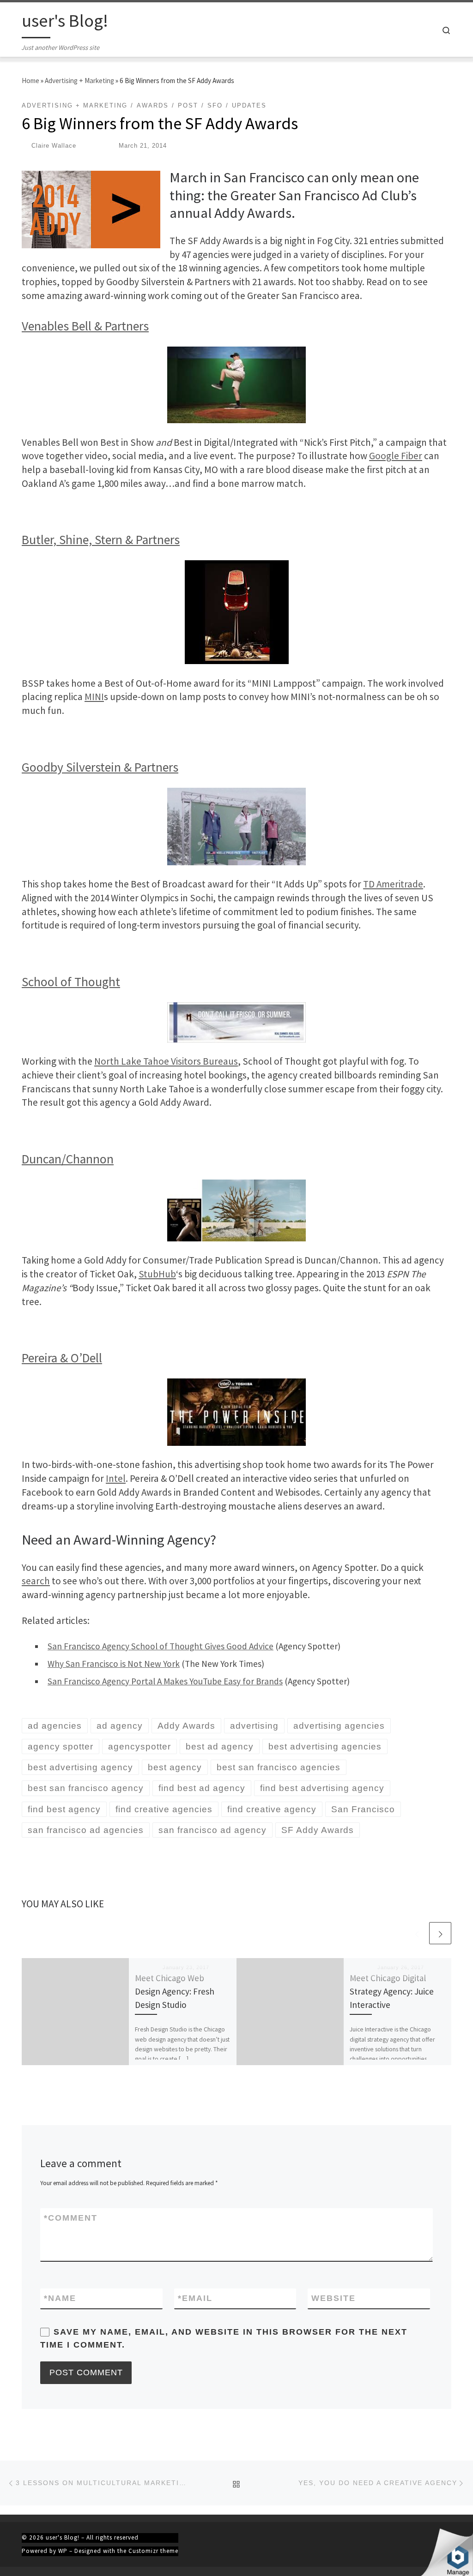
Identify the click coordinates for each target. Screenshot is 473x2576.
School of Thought (71, 982)
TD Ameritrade (393, 884)
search (36, 1581)
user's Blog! (63, 2537)
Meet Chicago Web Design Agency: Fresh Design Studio (175, 1991)
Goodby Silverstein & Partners (100, 767)
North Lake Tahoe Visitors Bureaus (166, 1061)
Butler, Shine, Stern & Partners (101, 540)
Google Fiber (396, 456)
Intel (116, 1478)
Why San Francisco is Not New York (114, 1664)
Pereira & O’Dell (62, 1358)
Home (30, 81)
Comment (71, 2218)
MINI (94, 697)
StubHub (157, 1274)
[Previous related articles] (417, 1933)
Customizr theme (153, 2551)
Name (60, 2298)
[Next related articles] (440, 1933)
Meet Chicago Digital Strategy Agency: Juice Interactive (392, 1991)
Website (334, 2298)
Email (195, 2298)
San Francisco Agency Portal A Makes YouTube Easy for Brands (165, 1681)
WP (63, 2551)
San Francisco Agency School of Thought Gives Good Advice (161, 1646)
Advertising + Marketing (79, 81)
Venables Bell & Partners (85, 326)
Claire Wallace (54, 146)
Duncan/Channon (68, 1159)
